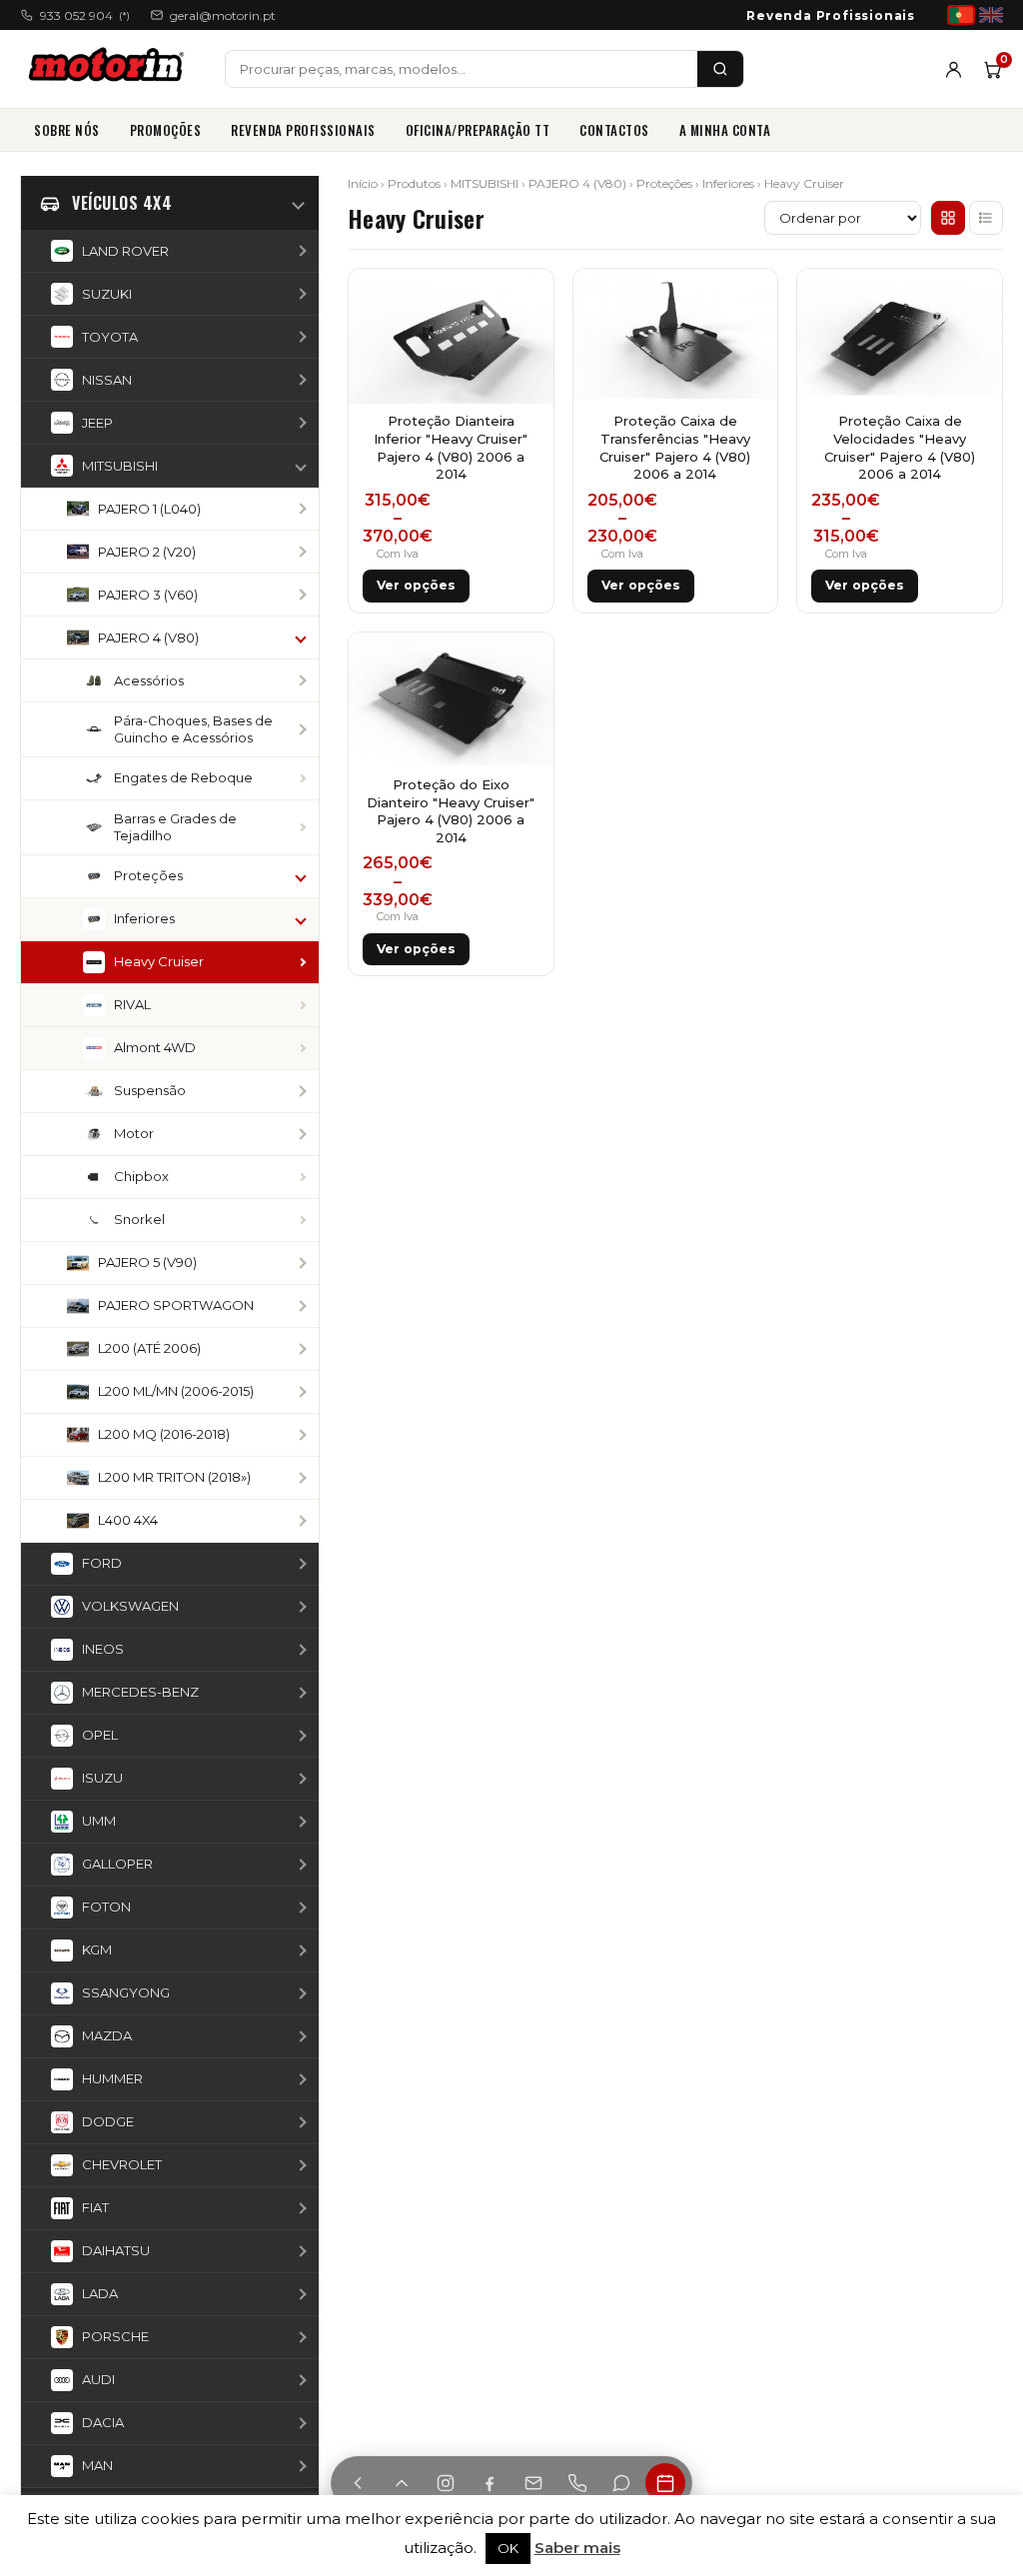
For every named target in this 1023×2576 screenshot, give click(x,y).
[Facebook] (490, 2483)
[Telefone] (577, 2483)
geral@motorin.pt (223, 15)
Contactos (614, 130)
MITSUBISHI (485, 183)
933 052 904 (85, 15)
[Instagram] (446, 2483)
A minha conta (725, 130)
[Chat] (621, 2483)
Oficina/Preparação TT (478, 130)
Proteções (664, 183)
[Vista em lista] (986, 218)
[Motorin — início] (110, 69)
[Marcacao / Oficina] (665, 2483)
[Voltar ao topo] (402, 2483)
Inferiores (728, 183)
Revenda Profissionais (831, 15)
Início (363, 183)
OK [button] (508, 2548)
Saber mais (577, 2548)
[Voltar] (358, 2483)
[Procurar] (720, 69)
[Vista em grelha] (948, 218)
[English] (991, 15)
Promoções (166, 130)
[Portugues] (961, 15)
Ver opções (416, 585)
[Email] (533, 2483)
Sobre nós (67, 130)
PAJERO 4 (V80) (577, 183)
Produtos (414, 183)
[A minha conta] (954, 69)
